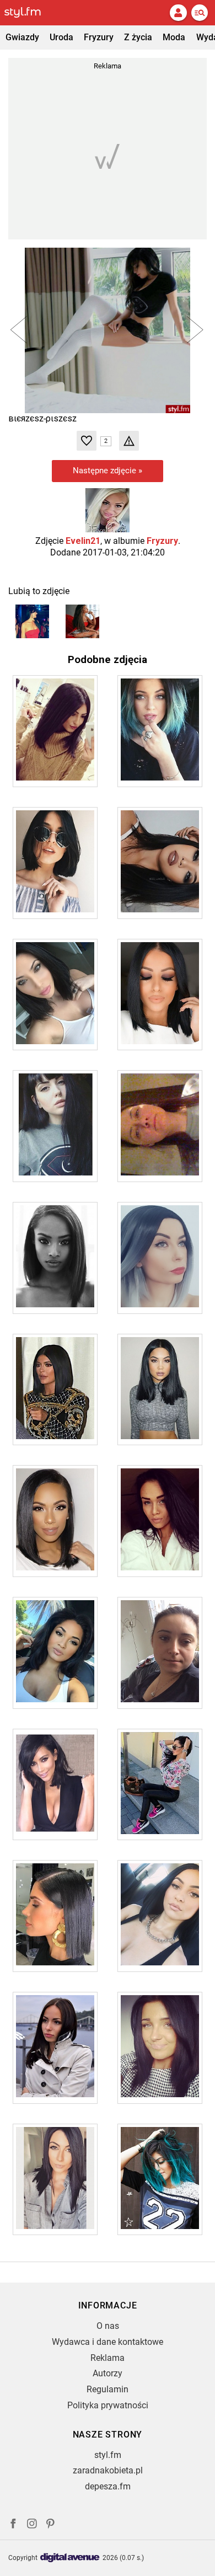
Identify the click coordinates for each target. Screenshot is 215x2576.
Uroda (61, 37)
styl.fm (108, 2455)
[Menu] (200, 13)
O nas (108, 2326)
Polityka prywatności (108, 2405)
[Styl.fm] (29, 13)
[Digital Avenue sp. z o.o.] (70, 2558)
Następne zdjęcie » (108, 471)
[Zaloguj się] (178, 13)
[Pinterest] (51, 2525)
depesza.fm (108, 2486)
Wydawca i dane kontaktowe (108, 2342)
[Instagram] (32, 2525)
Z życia (138, 37)
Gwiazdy (22, 37)
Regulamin (108, 2389)
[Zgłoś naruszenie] (129, 441)
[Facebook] (13, 2525)
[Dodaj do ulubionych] (87, 441)
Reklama (108, 2358)
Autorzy (108, 2373)
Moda (174, 37)
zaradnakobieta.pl (108, 2470)
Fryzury (99, 37)
